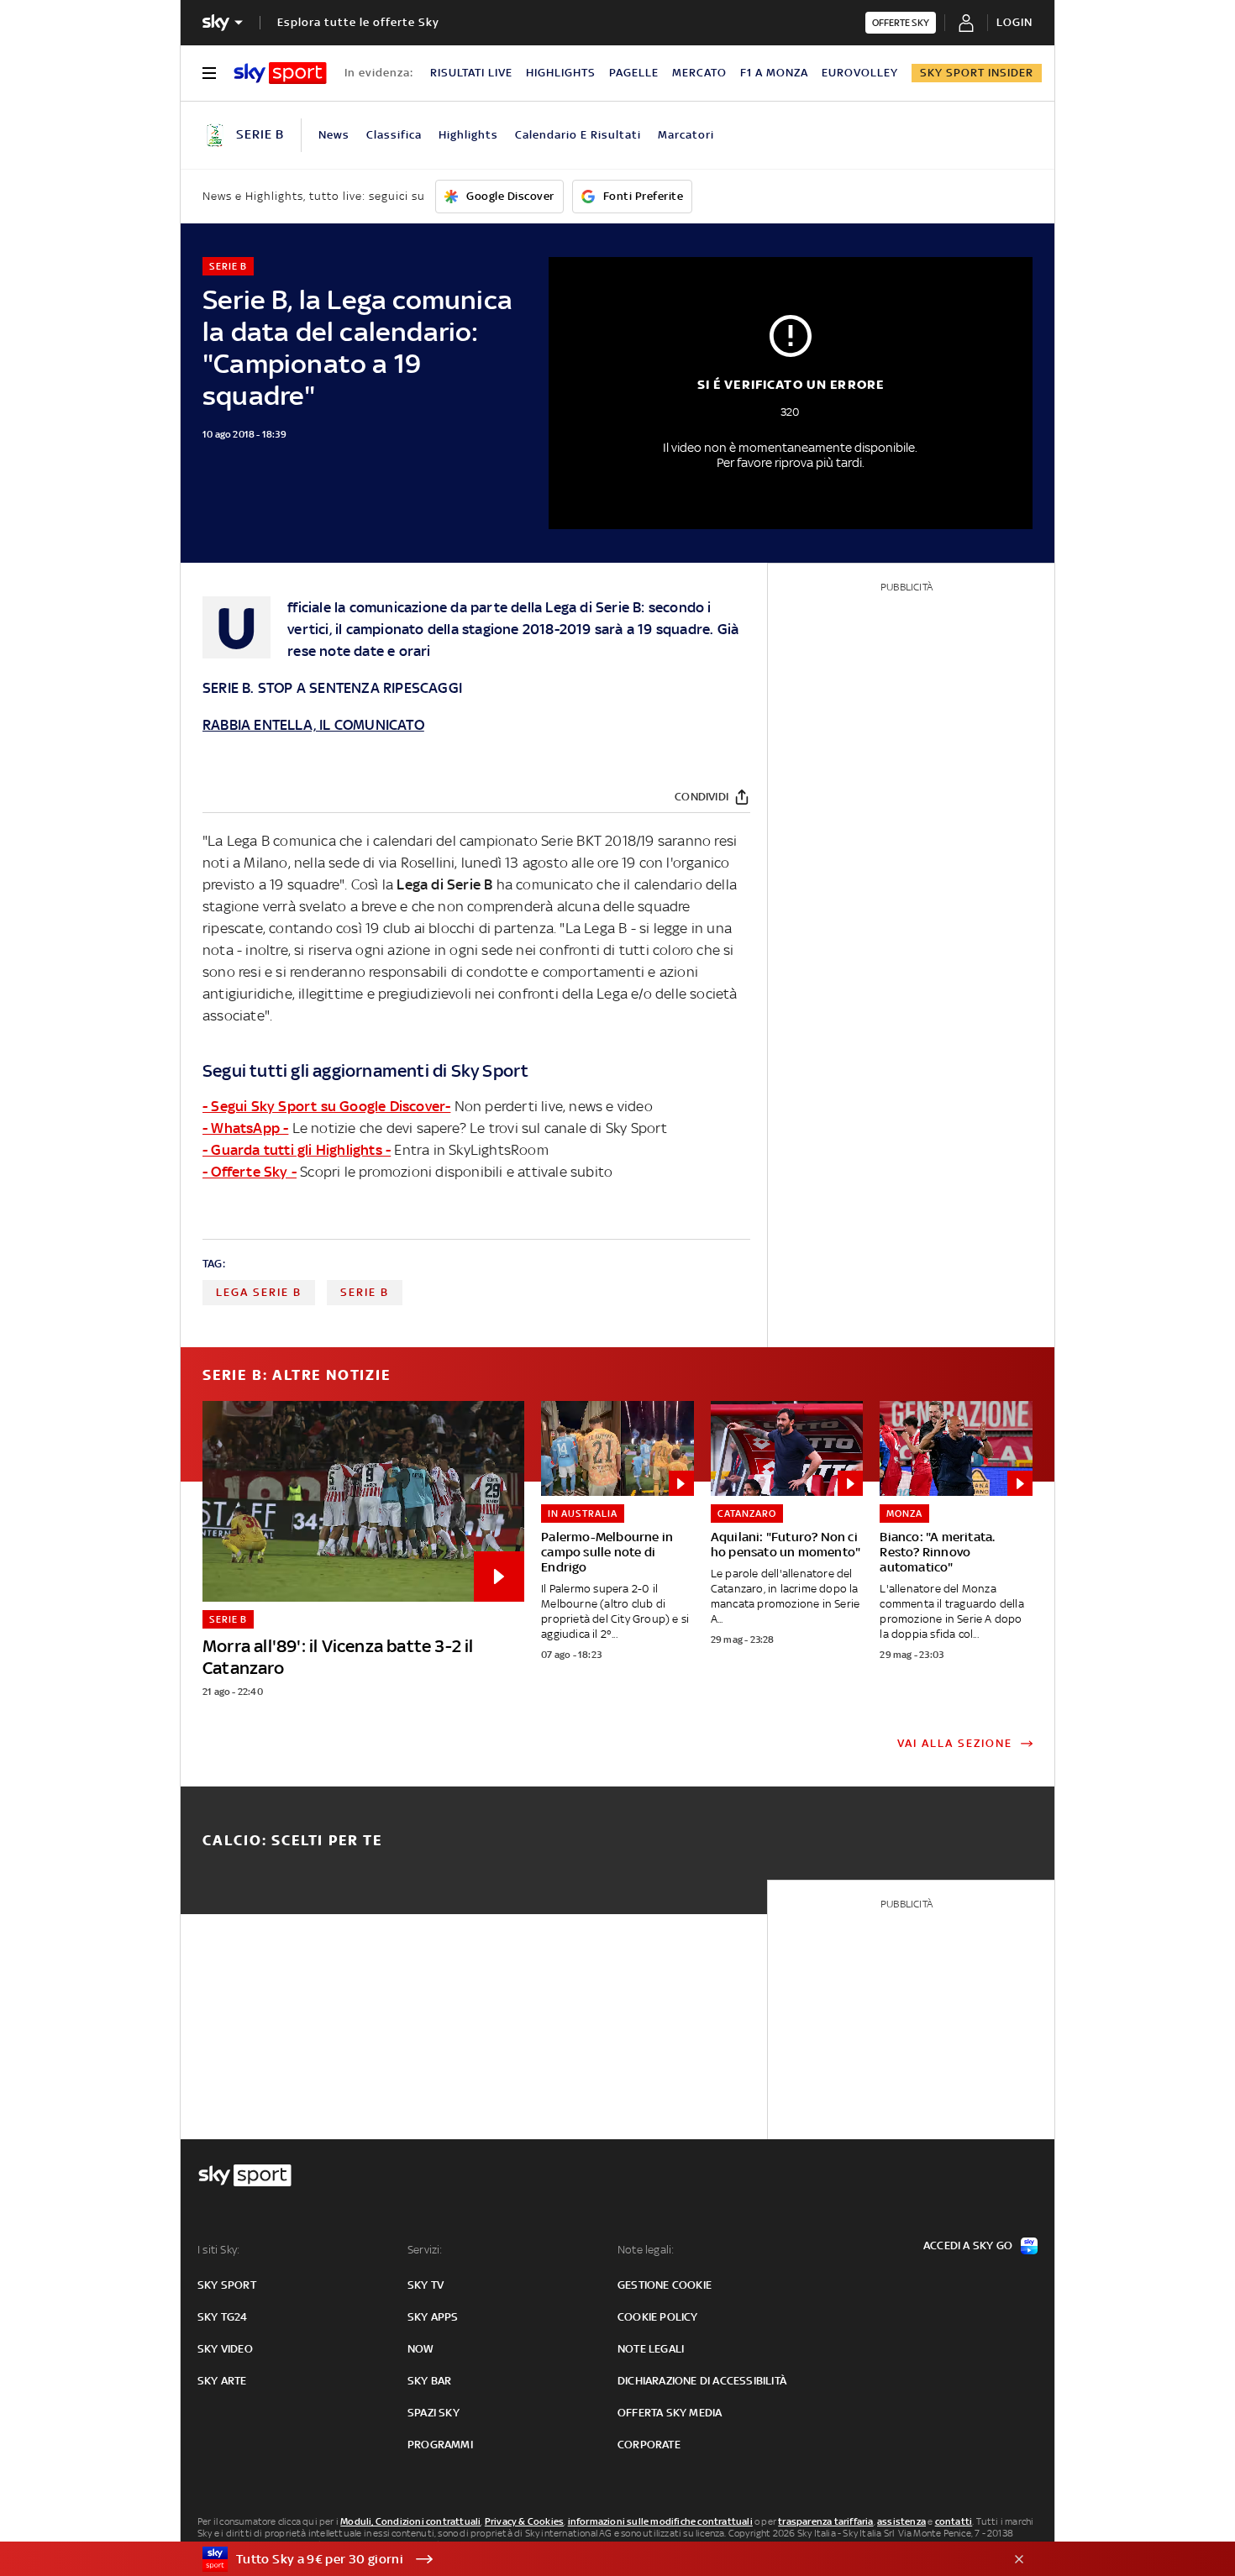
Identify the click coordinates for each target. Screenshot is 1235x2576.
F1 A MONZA (774, 73)
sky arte (222, 2381)
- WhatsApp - (245, 1128)
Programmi (440, 2445)
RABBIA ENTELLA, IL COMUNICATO (313, 725)
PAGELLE (634, 73)
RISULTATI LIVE (471, 73)
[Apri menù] (209, 73)
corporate (649, 2445)
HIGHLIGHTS (561, 73)
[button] (591, 2559)
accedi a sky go (968, 2245)
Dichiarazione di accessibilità (702, 2381)
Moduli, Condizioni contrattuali (410, 2521)
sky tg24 (223, 2317)
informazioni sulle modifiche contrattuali (660, 2521)
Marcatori (686, 135)
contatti (954, 2521)
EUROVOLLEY (860, 73)
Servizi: (425, 2250)
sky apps (433, 2317)
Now (421, 2349)
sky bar (429, 2381)
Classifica (394, 135)
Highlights (468, 135)
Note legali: (646, 2250)
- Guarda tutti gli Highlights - (297, 1150)
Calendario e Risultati (578, 135)
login (1014, 22)
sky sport (227, 2285)
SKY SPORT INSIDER (977, 73)
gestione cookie (665, 2285)
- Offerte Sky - (250, 1172)
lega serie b (259, 1292)
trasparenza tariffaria (825, 2521)
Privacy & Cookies (524, 2521)
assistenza (901, 2521)
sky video (225, 2349)
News (334, 135)
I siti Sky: (218, 2250)
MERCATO (699, 73)
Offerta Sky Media (670, 2413)
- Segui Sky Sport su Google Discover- (326, 1106)
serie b (365, 1292)
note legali (651, 2349)
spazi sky (434, 2413)
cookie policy (658, 2317)
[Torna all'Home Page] (280, 73)
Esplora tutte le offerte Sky (358, 22)
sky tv (426, 2285)
